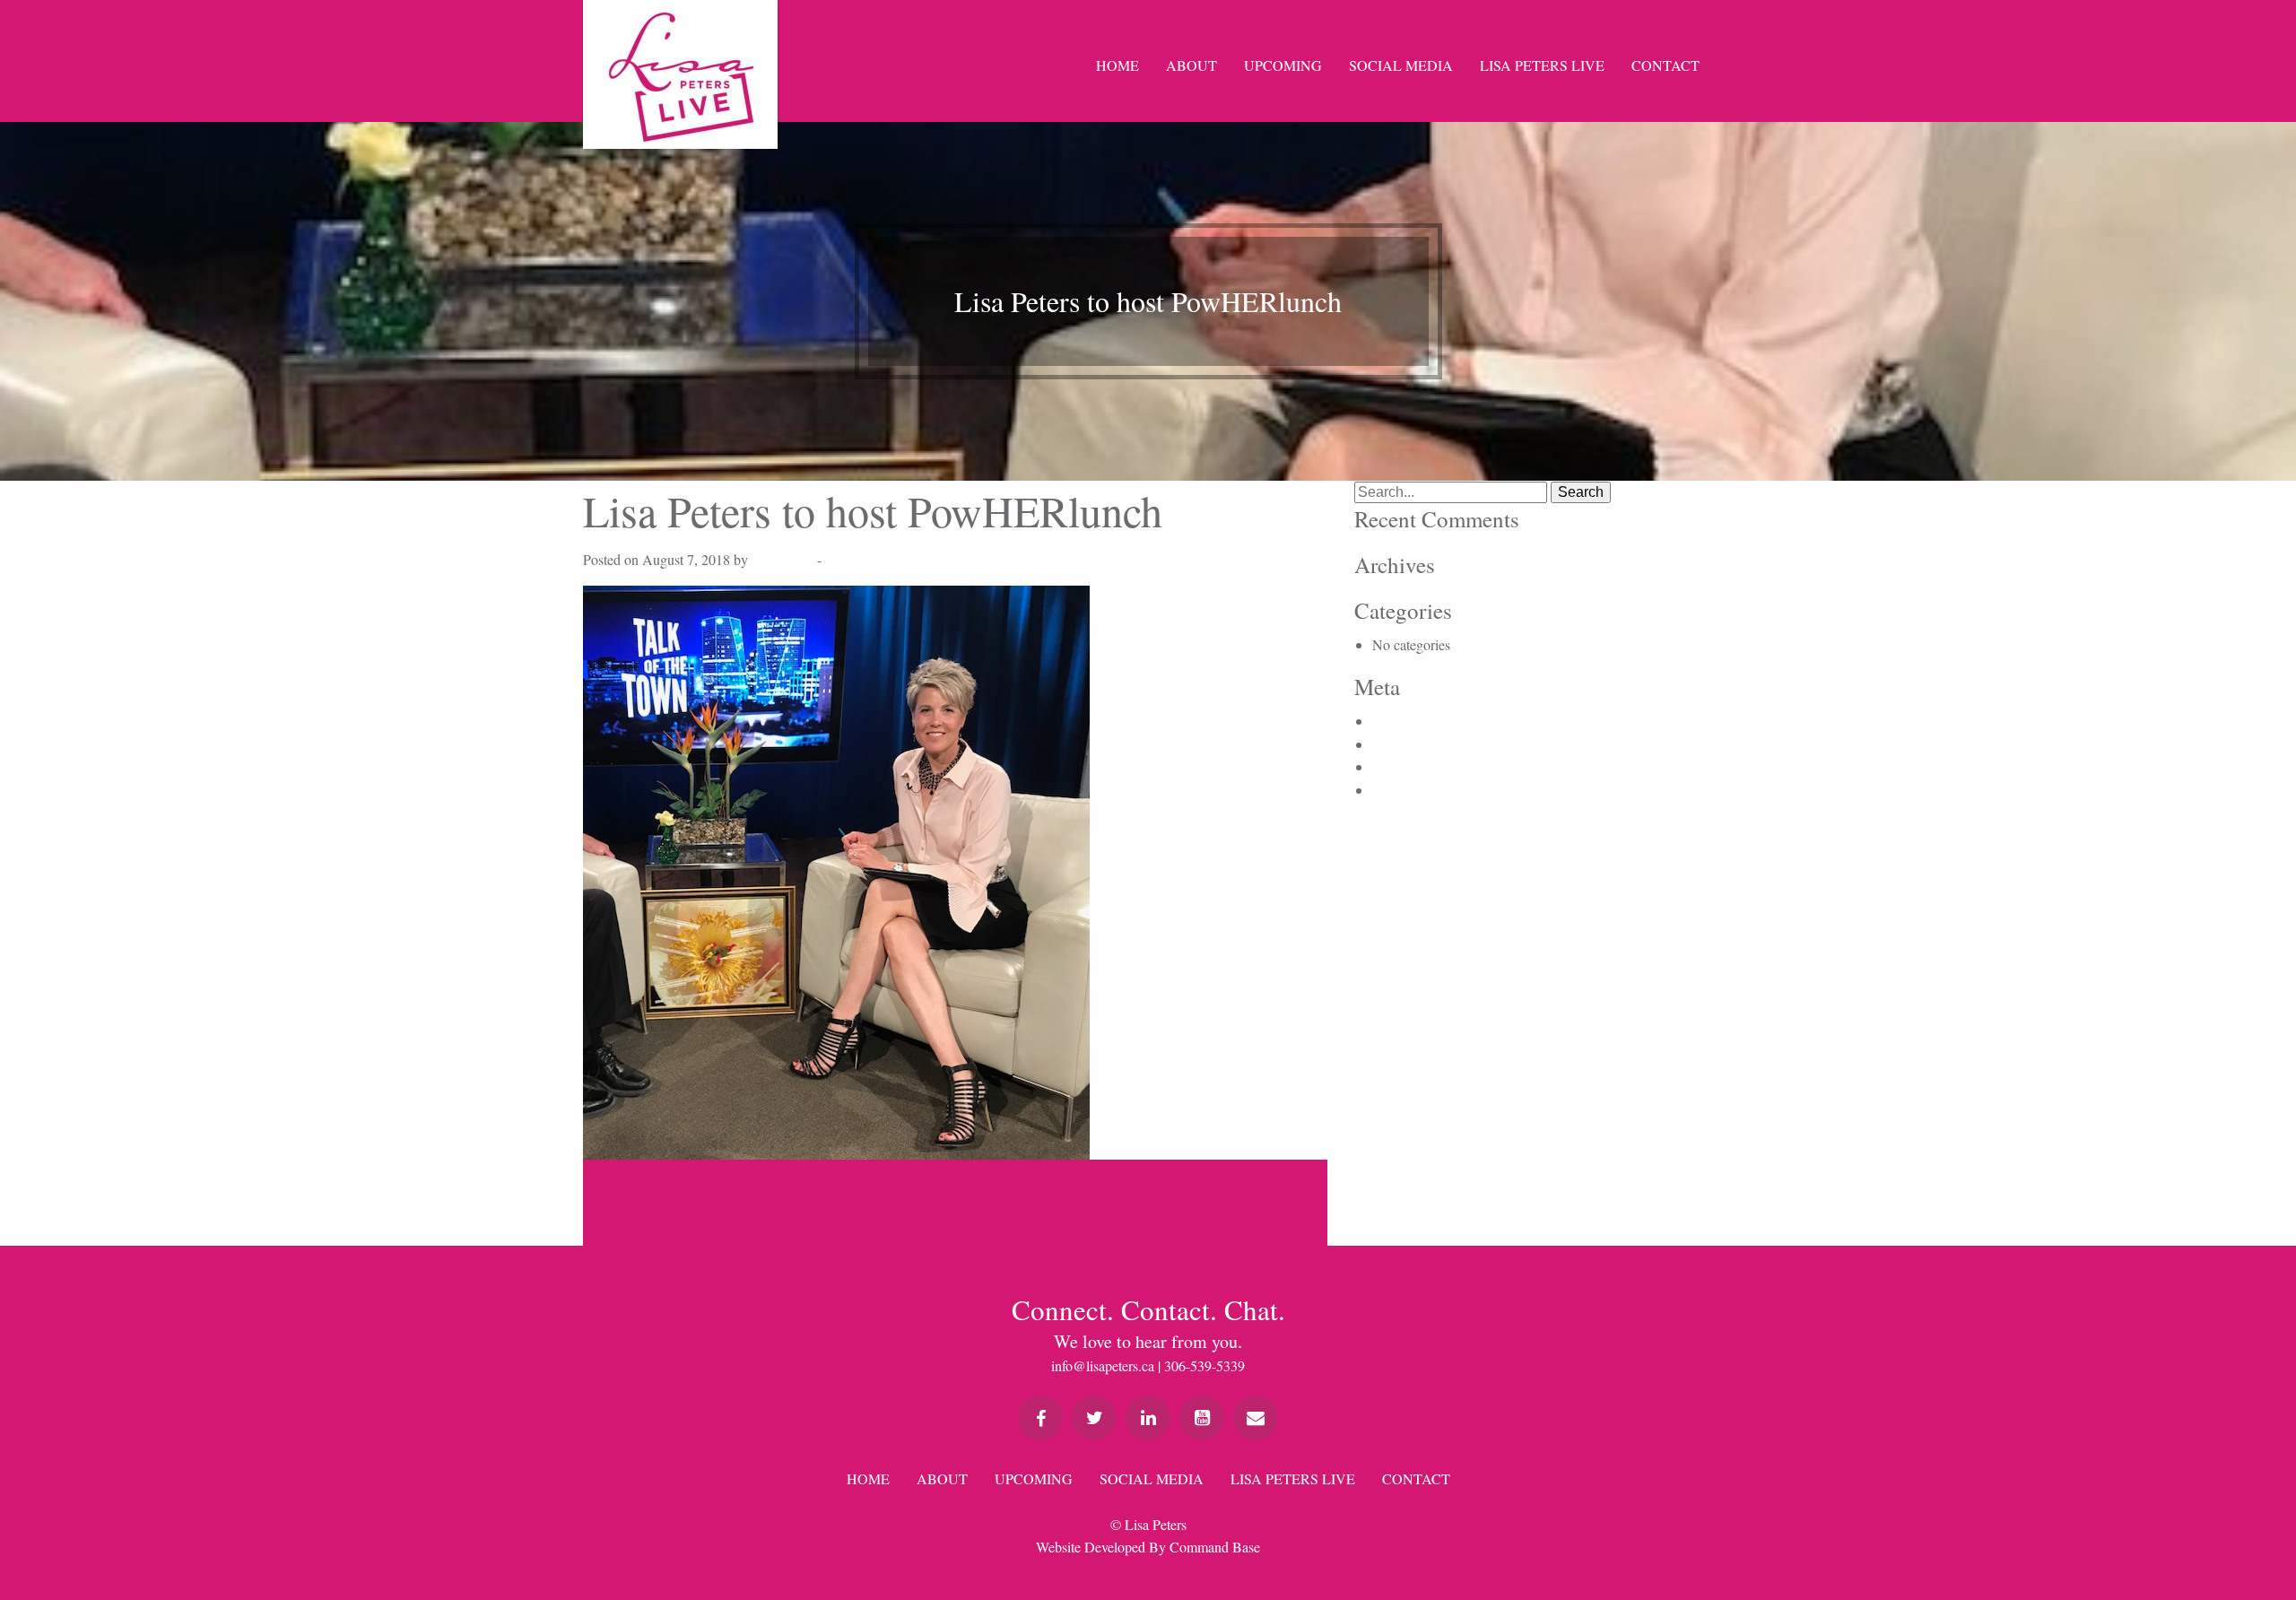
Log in (1391, 721)
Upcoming (1283, 65)
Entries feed (1405, 744)
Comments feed (1416, 766)
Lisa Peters (783, 559)
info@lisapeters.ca (1103, 1365)
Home (1118, 65)
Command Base (1215, 1547)
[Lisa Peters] (680, 74)
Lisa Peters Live (1542, 65)
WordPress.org (1414, 790)
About (1191, 65)
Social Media (1401, 65)
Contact (1665, 65)
